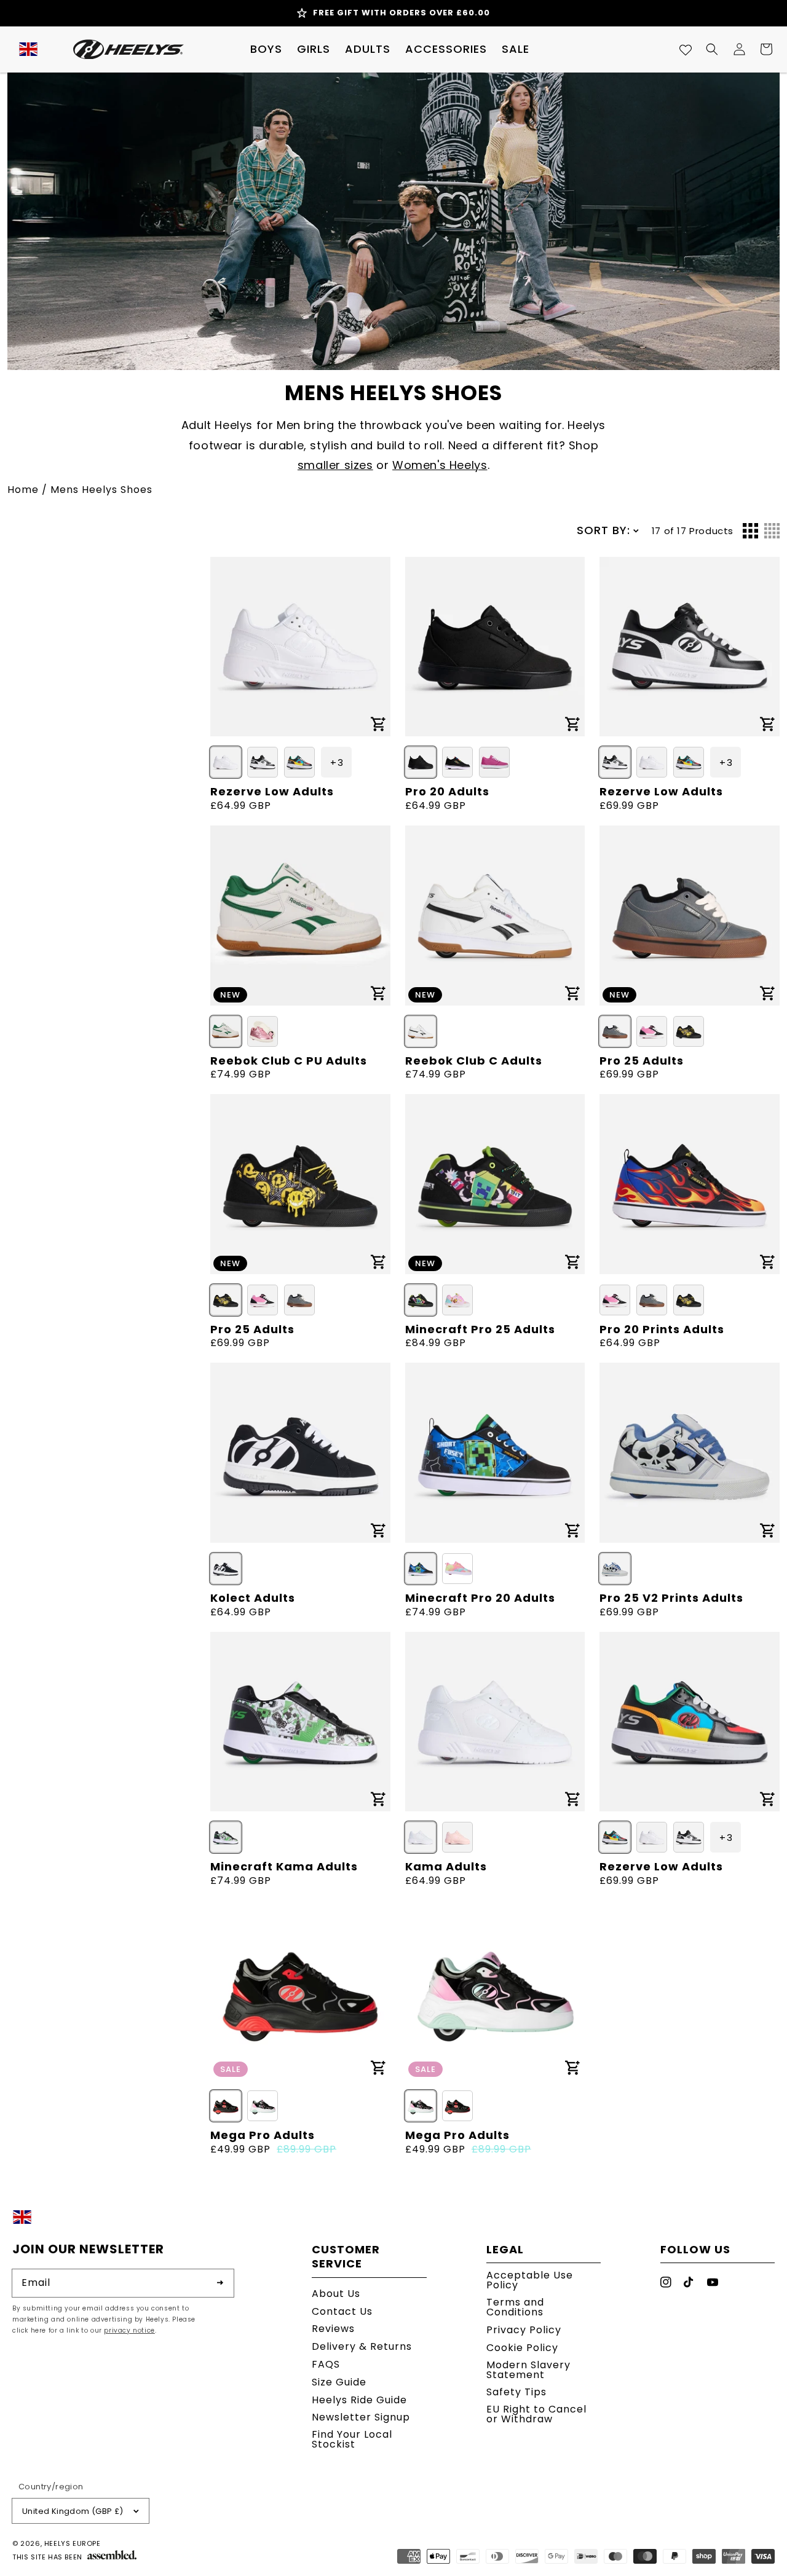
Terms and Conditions (515, 2307)
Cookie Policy (522, 2348)
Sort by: (603, 530)
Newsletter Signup (361, 2417)
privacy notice (129, 2330)
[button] (266, 49)
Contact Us (342, 2311)
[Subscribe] (220, 2283)
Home (23, 490)
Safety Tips (516, 2392)
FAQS (326, 2364)
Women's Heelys (440, 465)
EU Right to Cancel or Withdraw (536, 2414)
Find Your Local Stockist (352, 2439)
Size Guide (339, 2382)
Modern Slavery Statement (528, 2370)
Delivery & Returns (362, 2346)
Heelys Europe (73, 2543)
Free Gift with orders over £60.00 (401, 13)
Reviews (333, 2329)
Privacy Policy (524, 2330)
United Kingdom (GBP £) (73, 2511)
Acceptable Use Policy (530, 2281)
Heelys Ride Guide (359, 2400)
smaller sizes (335, 465)
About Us (336, 2295)
